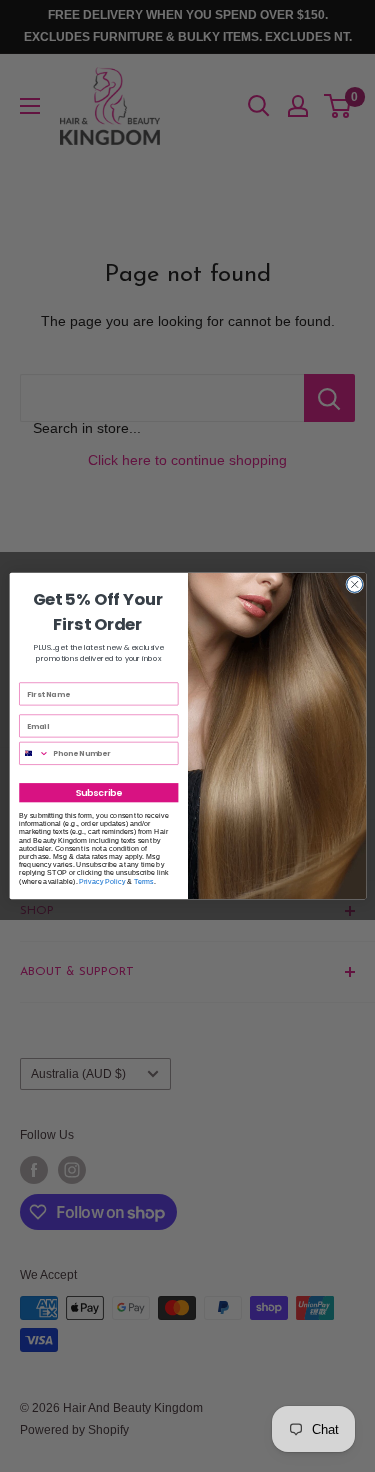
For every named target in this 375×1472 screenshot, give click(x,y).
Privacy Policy (102, 881)
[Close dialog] (354, 584)
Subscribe (98, 792)
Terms (144, 881)
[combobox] (33, 753)
